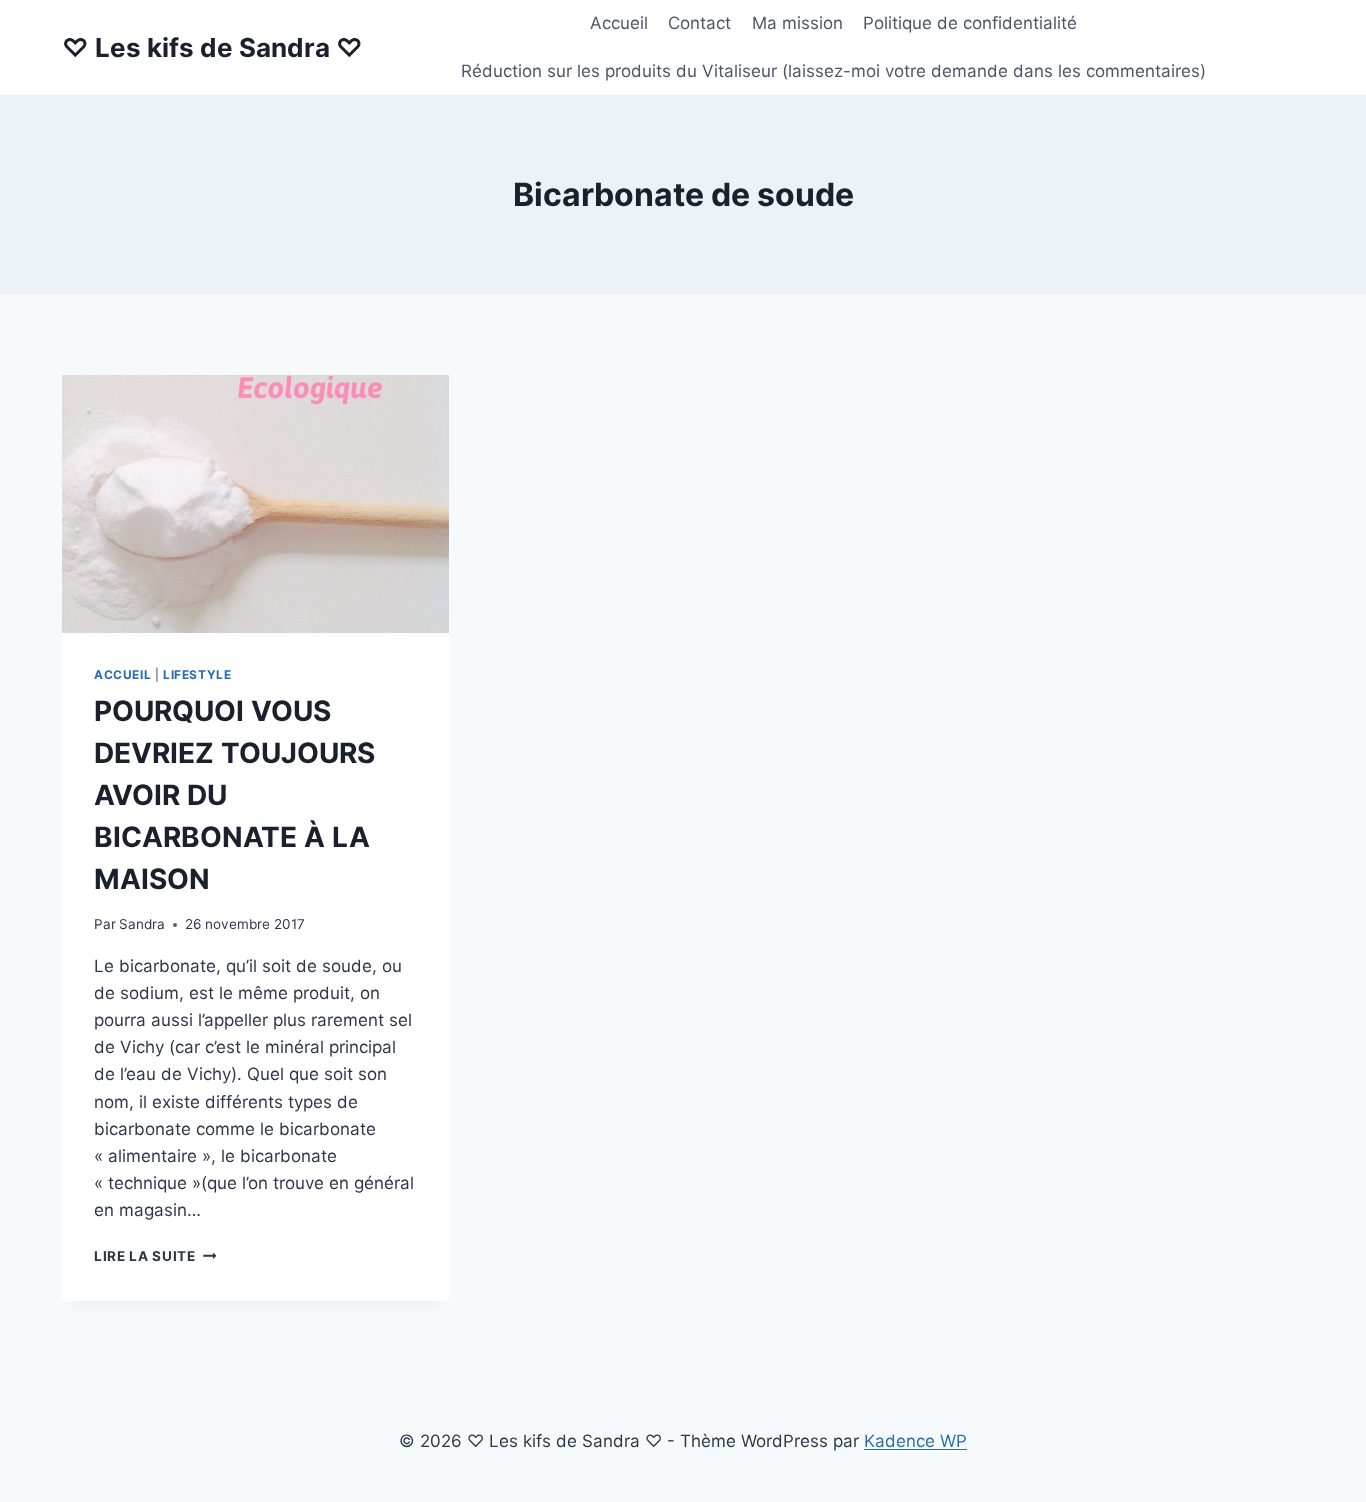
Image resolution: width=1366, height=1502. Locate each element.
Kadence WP (915, 1441)
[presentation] (255, 504)
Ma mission (797, 23)
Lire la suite (155, 1256)
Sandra (142, 924)
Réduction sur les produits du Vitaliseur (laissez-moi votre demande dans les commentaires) (833, 71)
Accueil (619, 23)
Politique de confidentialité (970, 23)
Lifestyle (197, 674)
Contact (699, 23)
